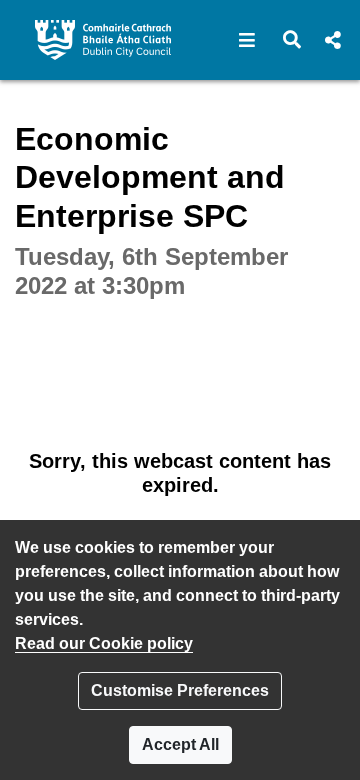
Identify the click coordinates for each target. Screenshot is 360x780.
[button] (247, 40)
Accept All (180, 744)
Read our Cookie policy (104, 643)
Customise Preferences (180, 690)
